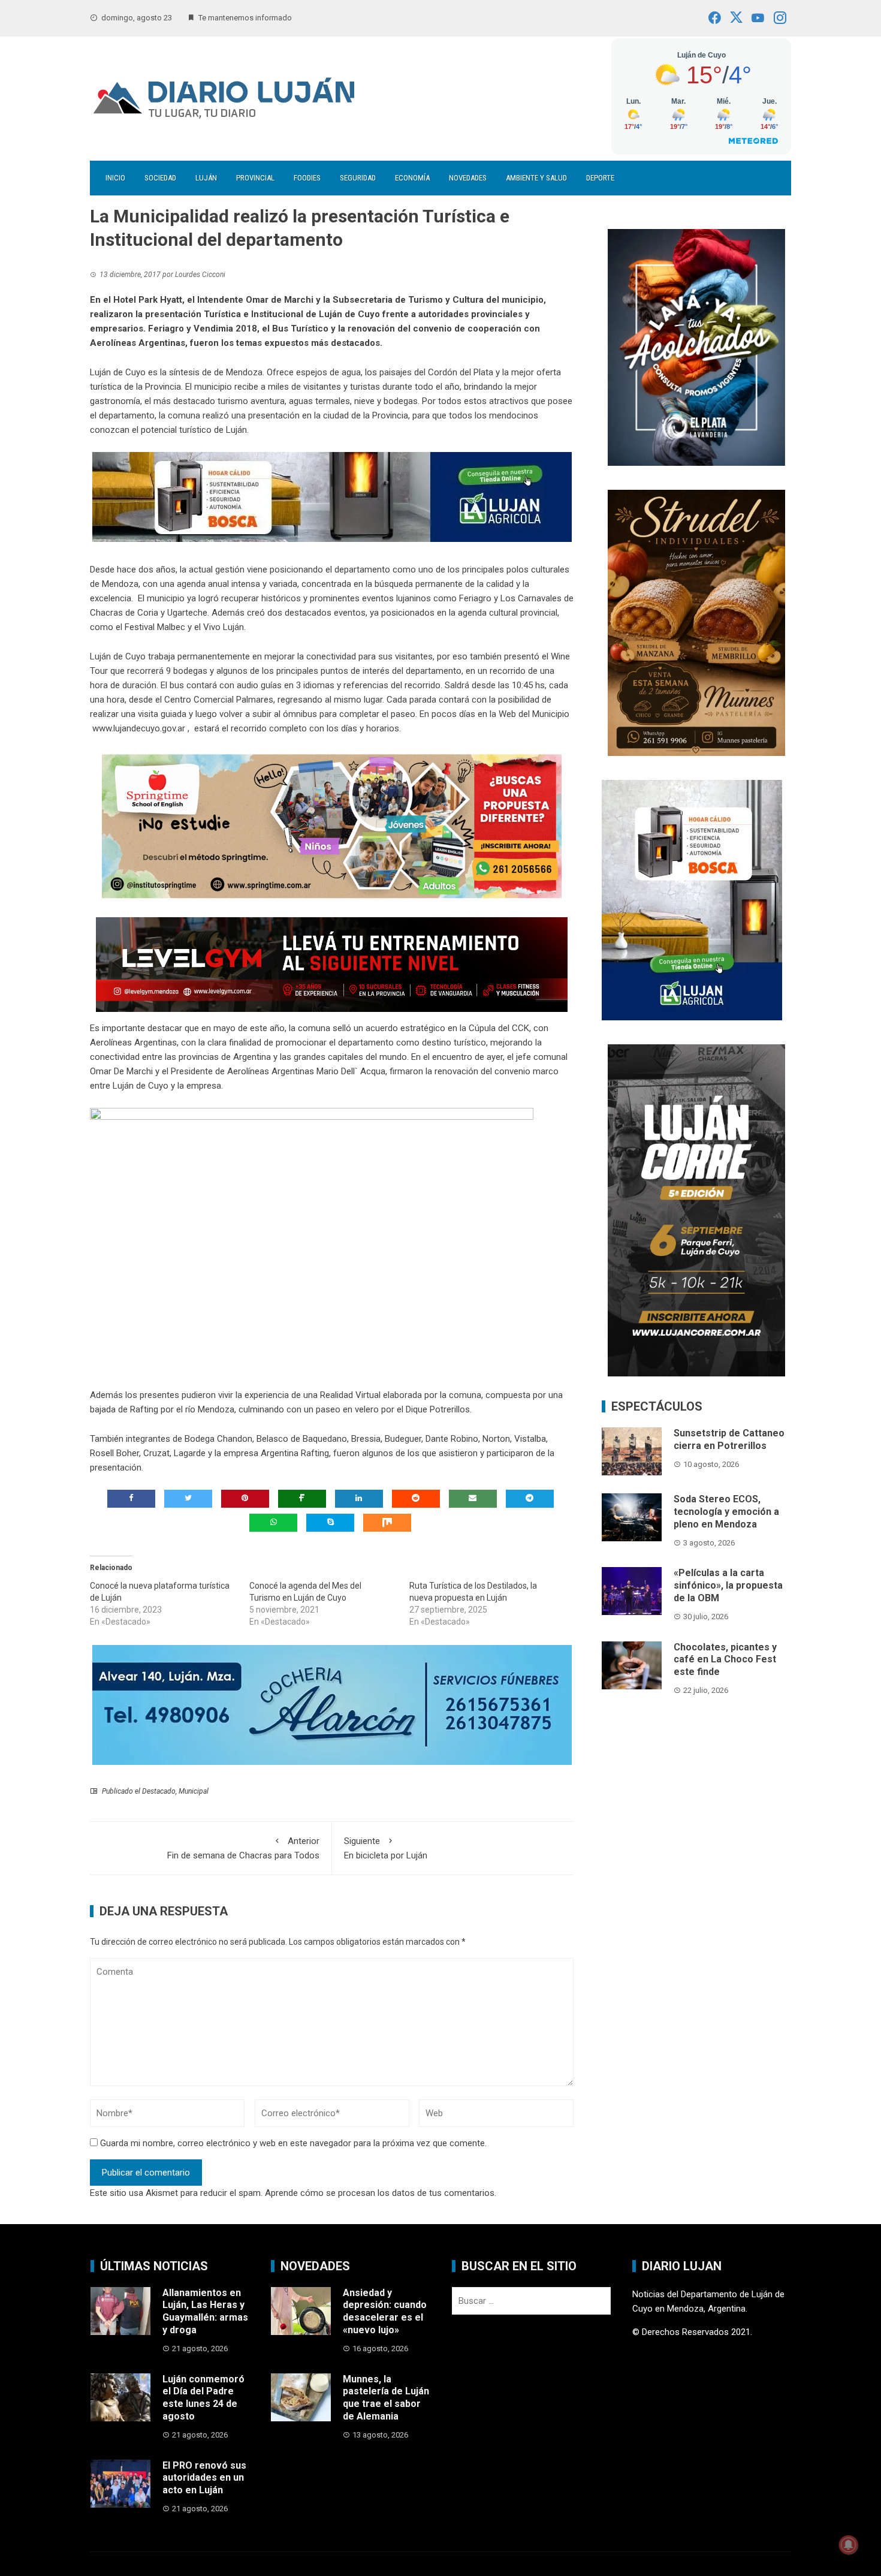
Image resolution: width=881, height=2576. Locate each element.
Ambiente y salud (536, 178)
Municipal (194, 1791)
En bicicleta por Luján (386, 1848)
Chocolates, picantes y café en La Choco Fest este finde (725, 1660)
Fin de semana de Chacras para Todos (243, 1848)
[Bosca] (692, 899)
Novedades (468, 178)
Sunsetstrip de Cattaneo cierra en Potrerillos (729, 1439)
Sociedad (160, 178)
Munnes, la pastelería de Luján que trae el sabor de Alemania (386, 2398)
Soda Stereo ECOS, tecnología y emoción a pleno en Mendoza (726, 1512)
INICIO (115, 178)
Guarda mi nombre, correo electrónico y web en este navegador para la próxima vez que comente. (293, 2143)
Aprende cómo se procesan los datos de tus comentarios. (381, 2193)
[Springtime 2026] (332, 826)
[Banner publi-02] (696, 1210)
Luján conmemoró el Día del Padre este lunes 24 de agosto (203, 2398)
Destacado (159, 1791)
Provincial (255, 178)
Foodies (307, 178)
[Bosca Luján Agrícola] (332, 496)
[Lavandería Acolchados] (696, 347)
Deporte (600, 178)
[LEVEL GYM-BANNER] (332, 964)
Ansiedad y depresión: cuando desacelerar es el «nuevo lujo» (385, 2311)
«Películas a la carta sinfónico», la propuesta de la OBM (728, 1585)
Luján (206, 178)
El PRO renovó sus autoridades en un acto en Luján (204, 2478)
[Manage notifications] (849, 2545)
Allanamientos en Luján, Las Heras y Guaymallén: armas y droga (205, 2311)
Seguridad (358, 178)
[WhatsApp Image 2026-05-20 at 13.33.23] (696, 622)
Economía (412, 178)
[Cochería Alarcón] (332, 1704)
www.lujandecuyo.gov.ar (139, 728)
